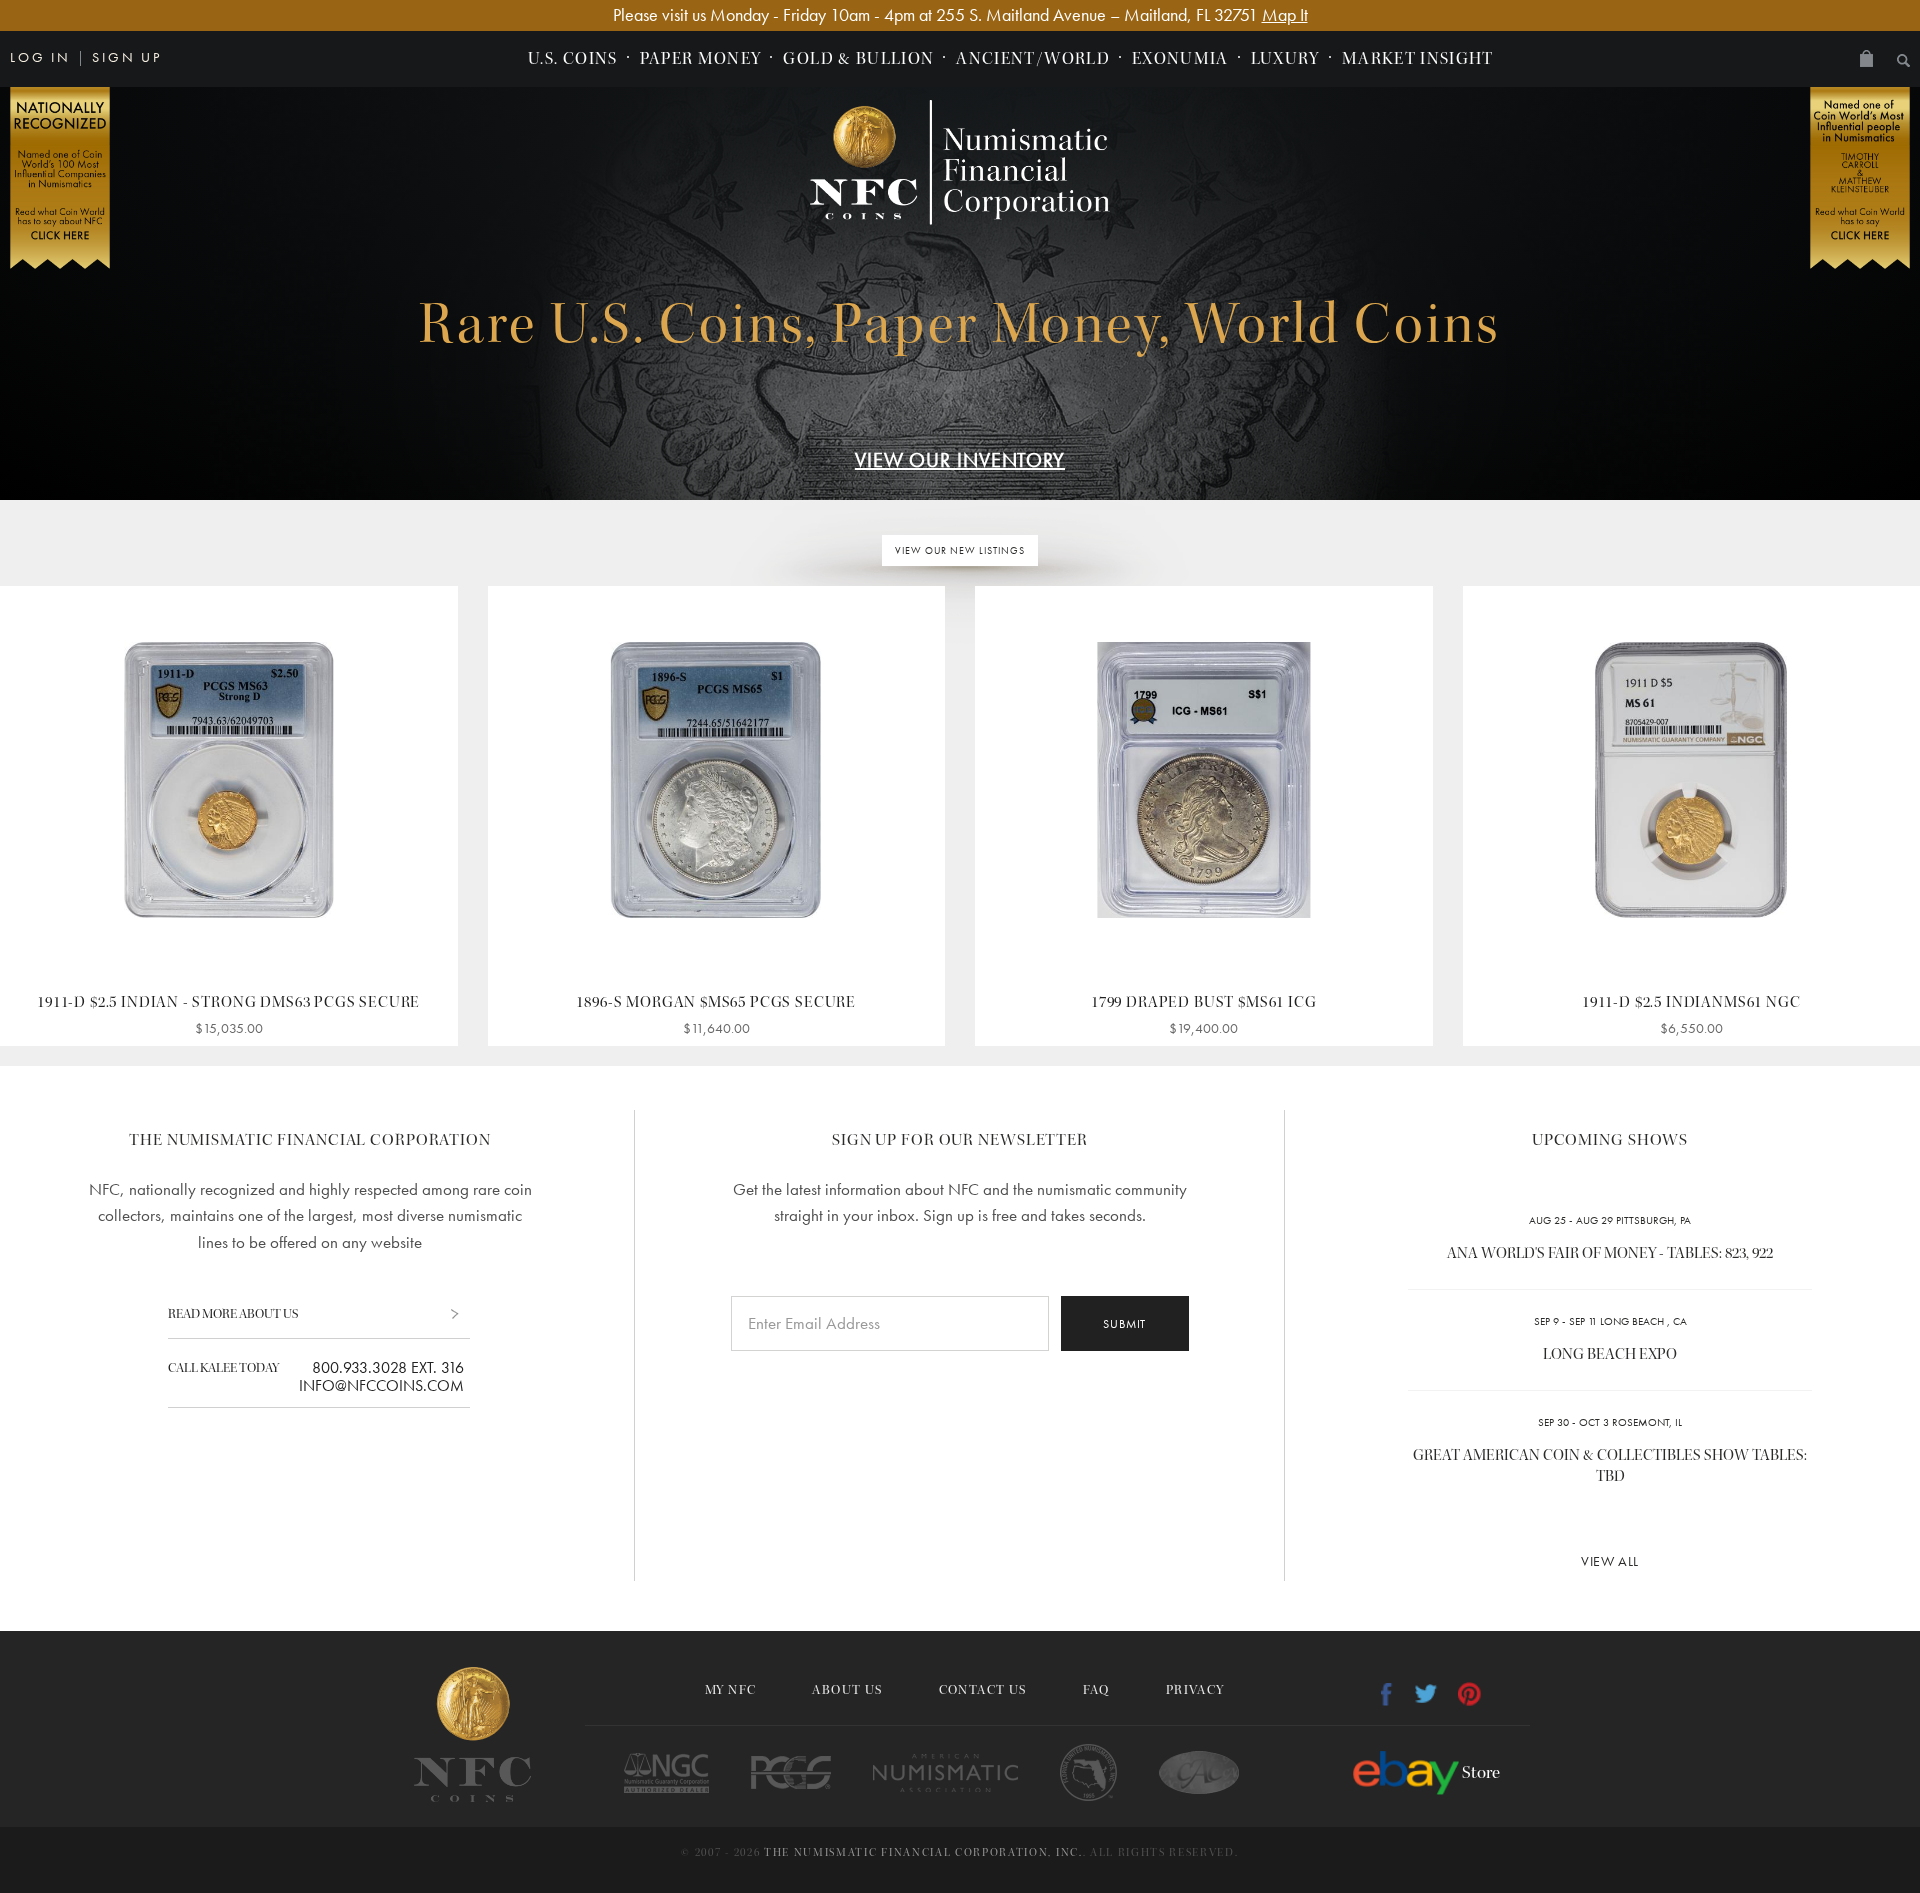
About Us (847, 1690)
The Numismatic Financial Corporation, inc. (923, 1852)
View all (1610, 1561)
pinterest (1470, 1694)
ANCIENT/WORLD (1033, 58)
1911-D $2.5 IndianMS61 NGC (1691, 1002)
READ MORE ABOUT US (233, 1314)
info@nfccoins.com (381, 1386)
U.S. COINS (573, 58)
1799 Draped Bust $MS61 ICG (1203, 1002)
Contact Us (983, 1690)
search (1903, 60)
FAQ (1096, 1690)
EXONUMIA (1180, 58)
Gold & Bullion (858, 58)
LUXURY (1285, 58)
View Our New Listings (960, 550)
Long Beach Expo (1610, 1354)
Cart (1866, 58)
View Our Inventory (960, 460)
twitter (1426, 1693)
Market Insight (1418, 58)
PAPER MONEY (701, 58)
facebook (1386, 1694)
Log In (40, 57)
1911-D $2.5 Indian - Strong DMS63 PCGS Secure (228, 1002)
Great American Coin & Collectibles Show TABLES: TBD (1610, 1465)
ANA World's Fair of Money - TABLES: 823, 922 (1610, 1253)
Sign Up (127, 57)
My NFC (730, 1690)
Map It (1285, 14)
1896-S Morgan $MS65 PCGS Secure (716, 1002)
